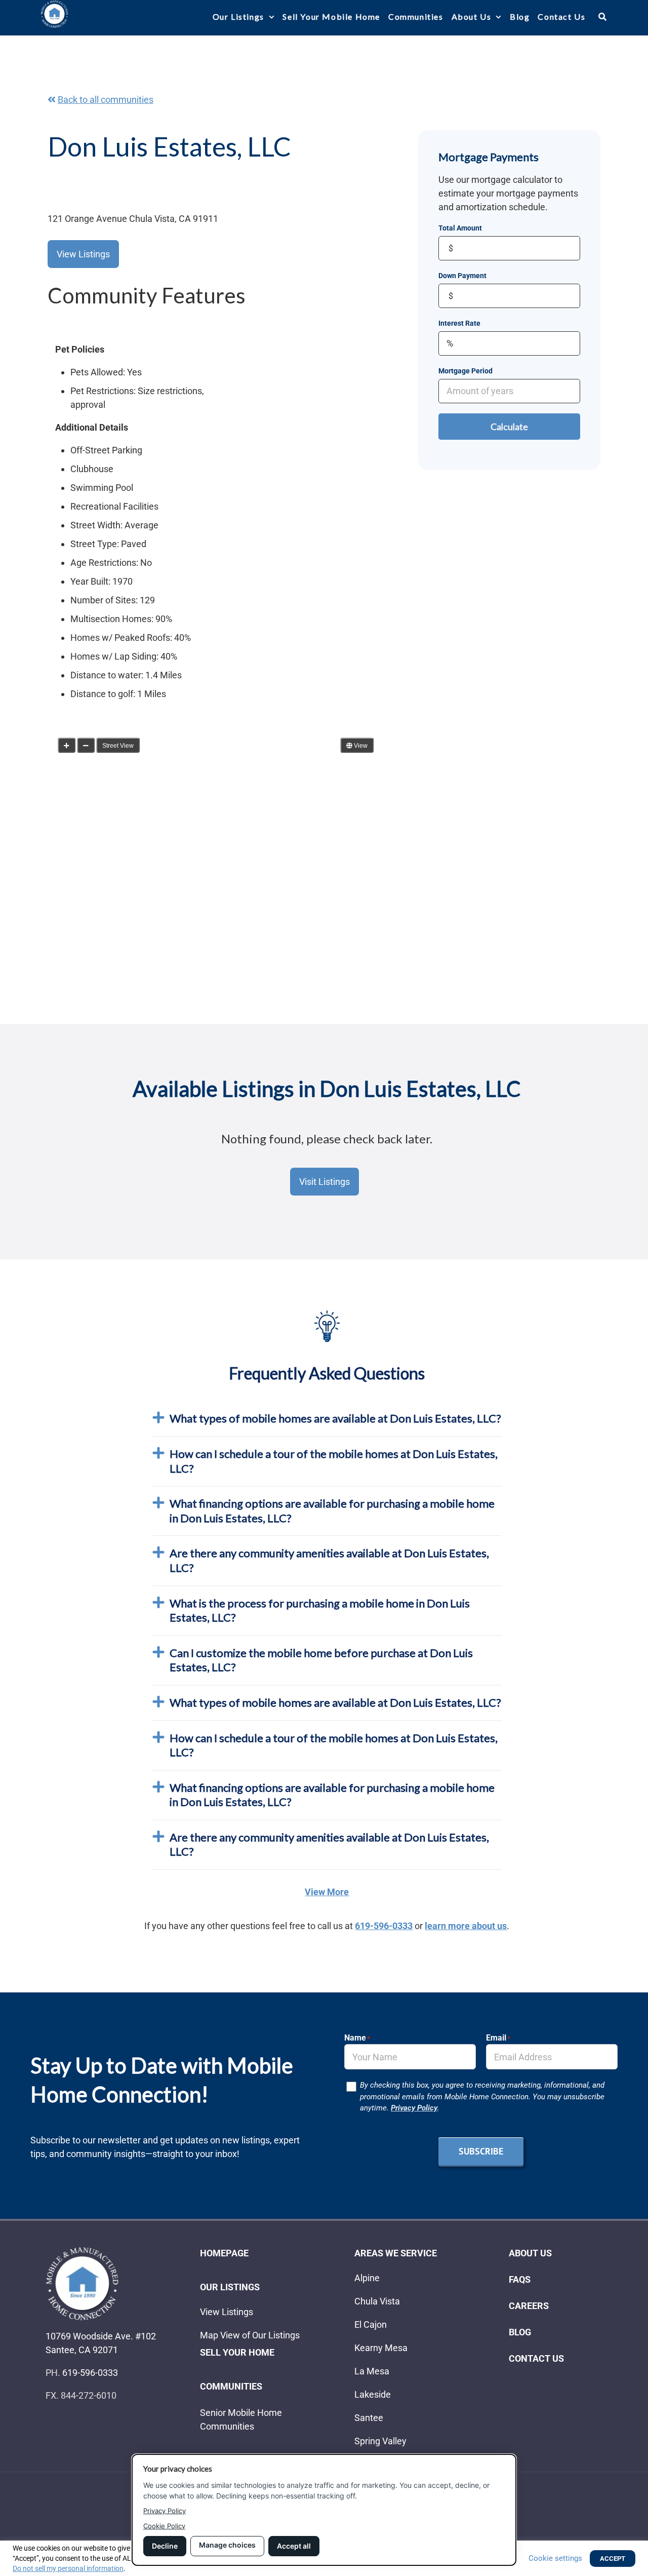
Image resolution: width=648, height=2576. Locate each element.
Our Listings (230, 2287)
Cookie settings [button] (555, 2558)
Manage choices (227, 2545)
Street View (118, 746)
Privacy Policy (414, 2108)
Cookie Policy (164, 2526)
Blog (520, 2332)
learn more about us (466, 1926)
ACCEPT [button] (613, 2559)
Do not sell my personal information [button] (68, 2568)
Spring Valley (380, 2441)
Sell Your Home (237, 2352)
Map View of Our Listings (250, 2335)
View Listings (83, 254)
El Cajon (371, 2324)
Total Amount (460, 228)
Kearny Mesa (381, 2348)
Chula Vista (377, 2301)
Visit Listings (325, 1182)
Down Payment (462, 276)
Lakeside (373, 2394)
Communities (231, 2386)
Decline (165, 2546)
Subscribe (481, 2151)
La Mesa (372, 2371)
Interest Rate (459, 323)
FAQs (520, 2279)
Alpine (367, 2278)
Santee (369, 2418)
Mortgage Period (465, 371)
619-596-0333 (384, 1926)
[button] (628, 16)
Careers (529, 2306)
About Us (530, 2253)
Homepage (224, 2253)
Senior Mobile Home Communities (241, 2419)
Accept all (294, 2546)
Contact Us (536, 2358)
